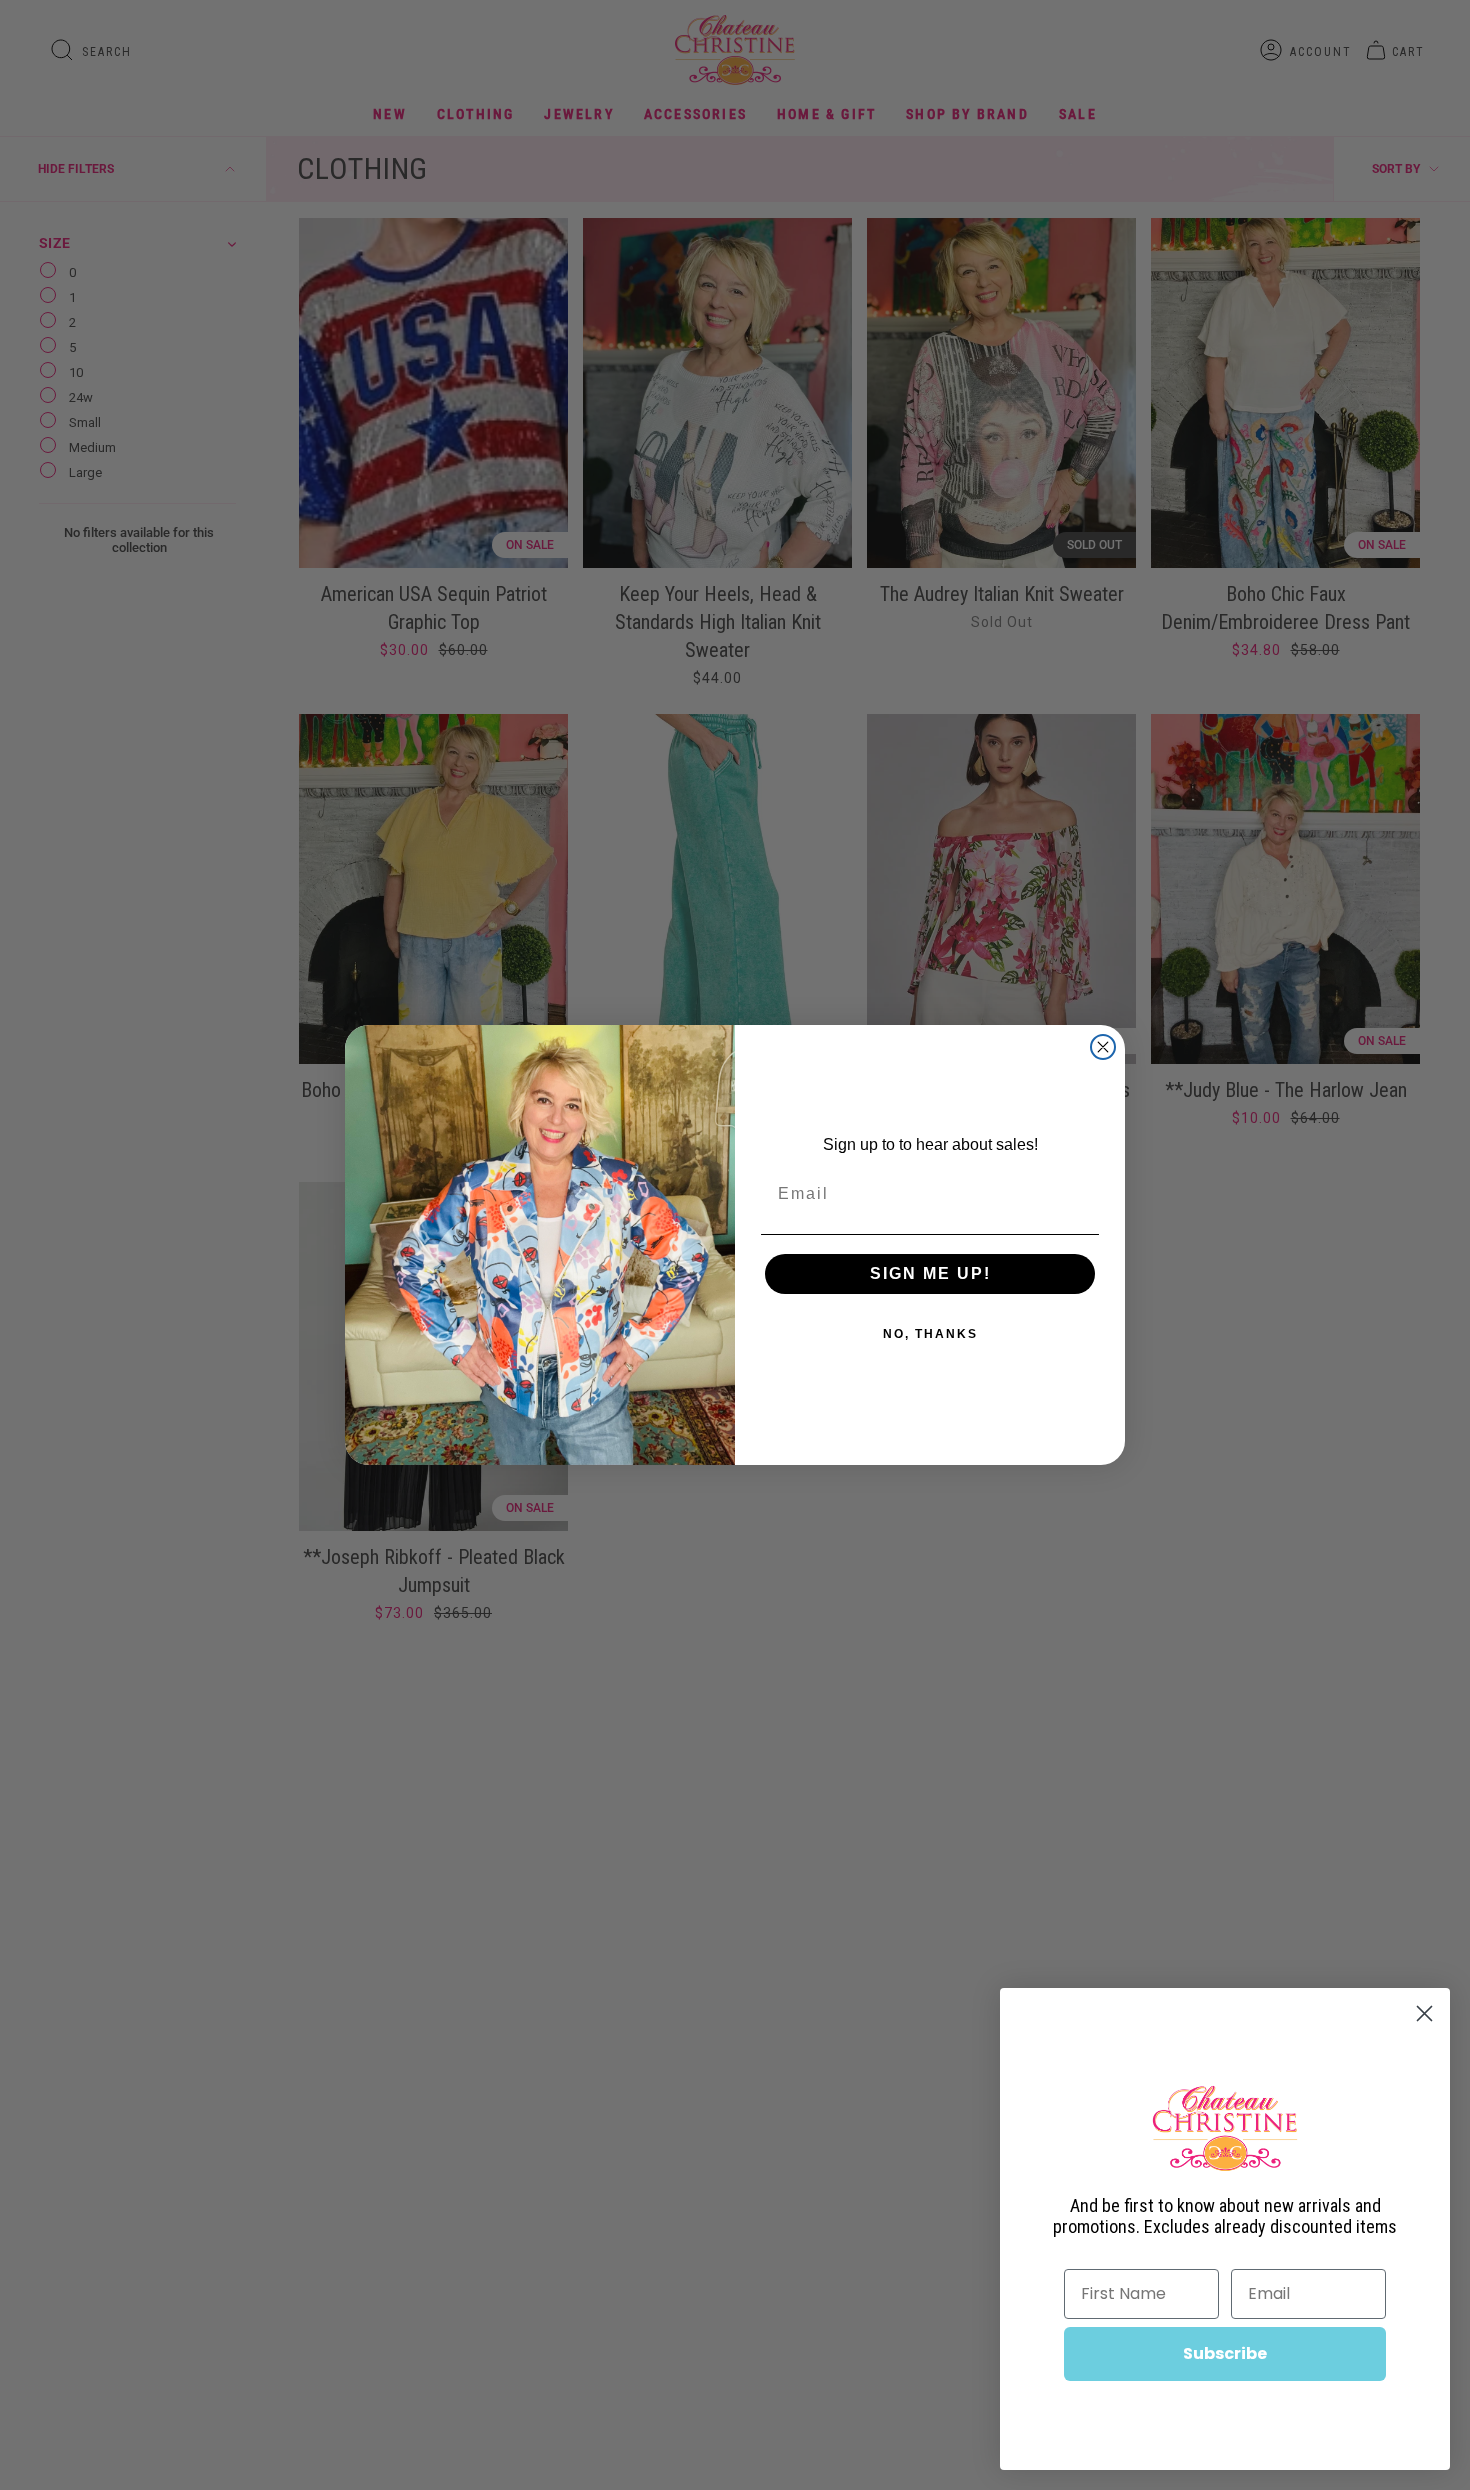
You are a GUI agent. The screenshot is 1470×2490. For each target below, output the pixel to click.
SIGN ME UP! (930, 1273)
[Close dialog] (1103, 1047)
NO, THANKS (930, 1334)
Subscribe (1225, 2353)
